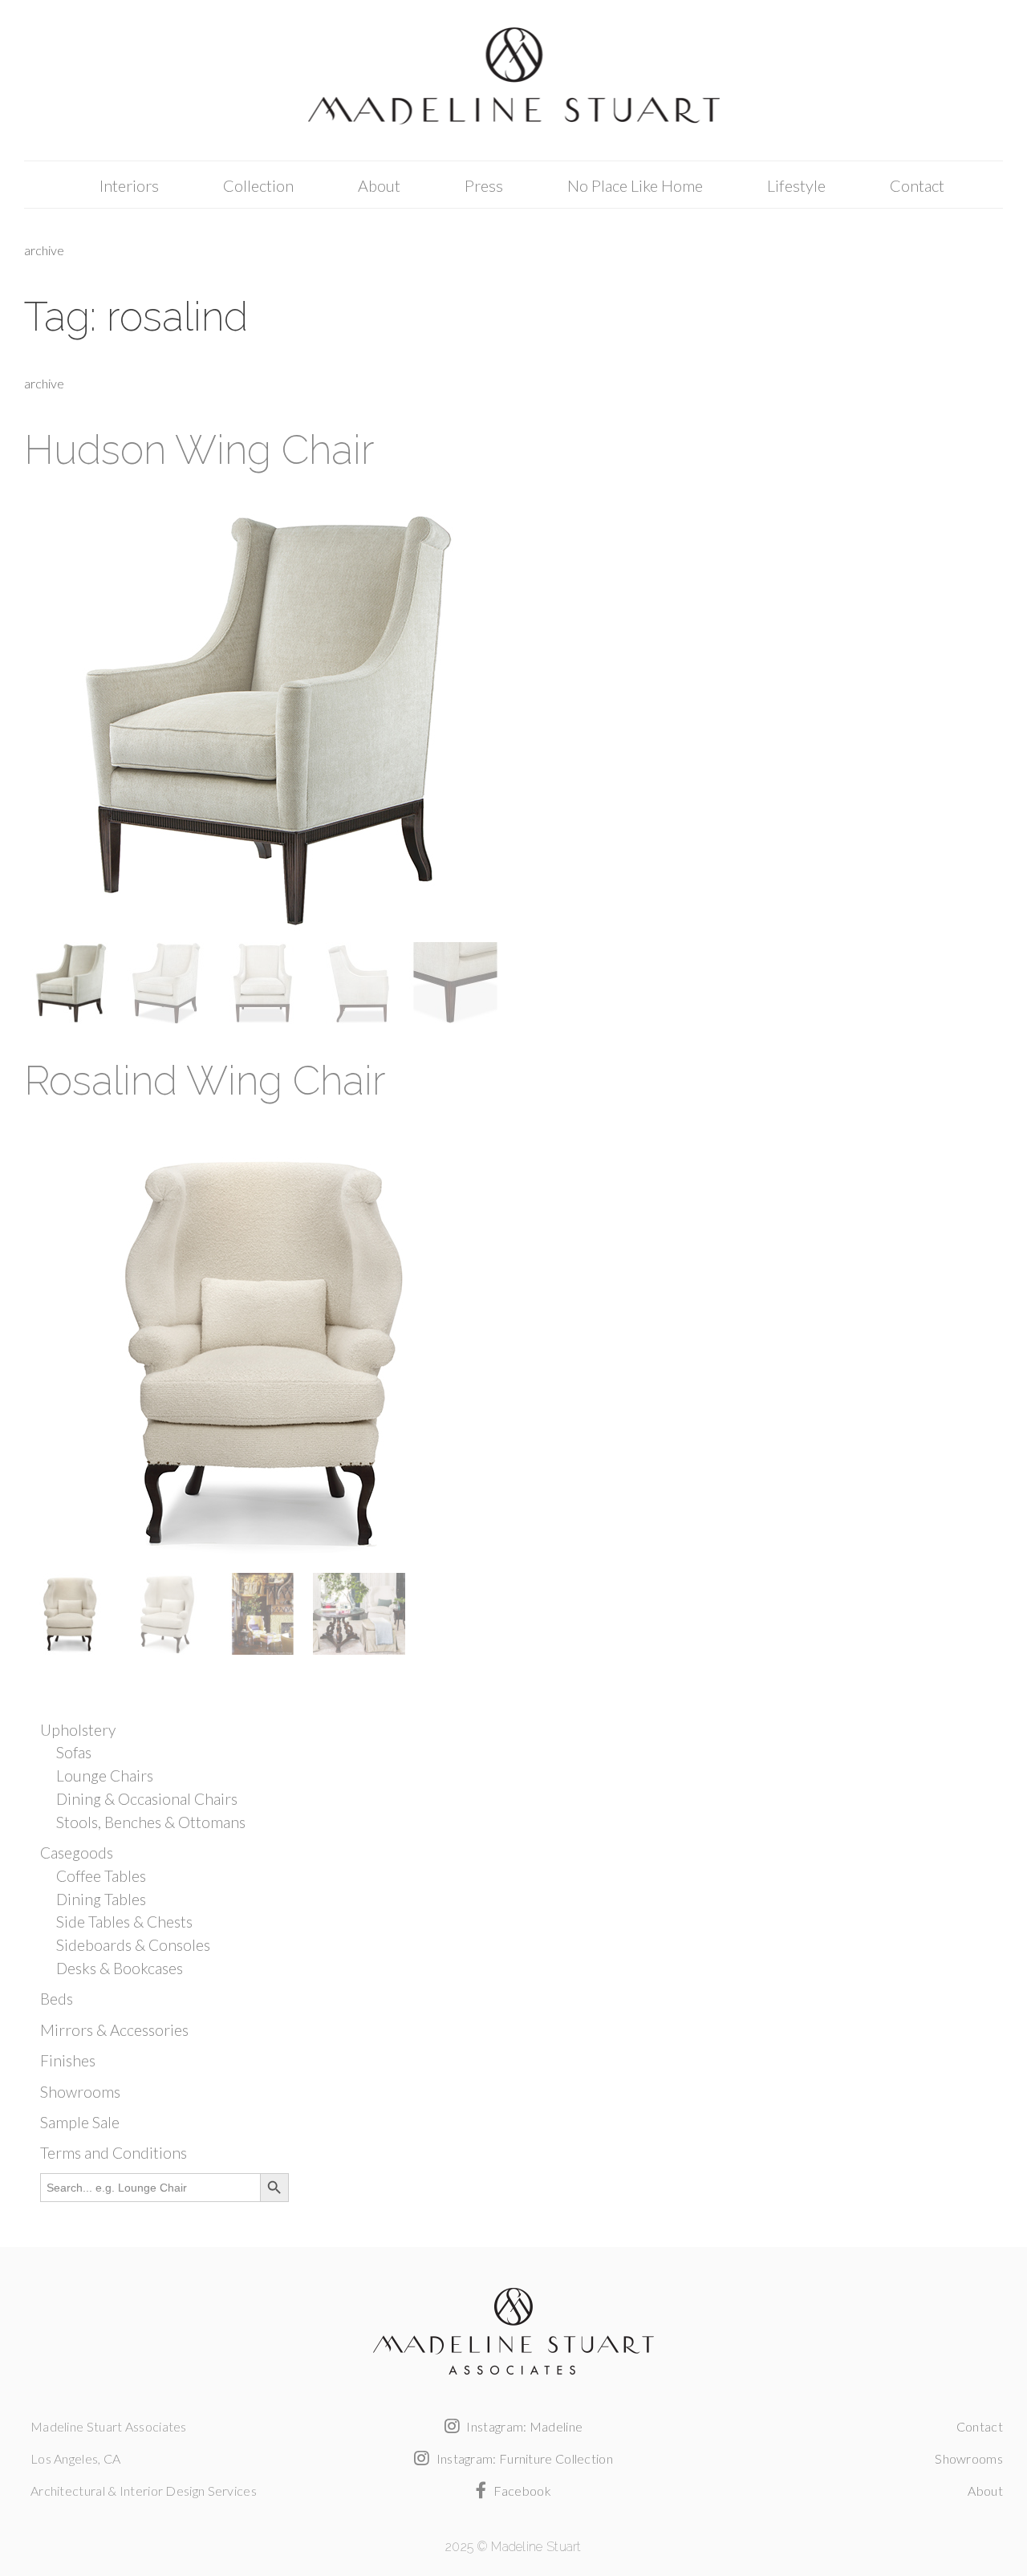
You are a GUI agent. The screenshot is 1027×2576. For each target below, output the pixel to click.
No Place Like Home (635, 185)
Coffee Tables (101, 1876)
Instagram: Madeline (523, 2426)
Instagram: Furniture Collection (523, 2458)
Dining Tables (101, 1899)
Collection (258, 185)
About (379, 185)
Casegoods (77, 1853)
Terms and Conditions (114, 2153)
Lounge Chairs (105, 1776)
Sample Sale (80, 2122)
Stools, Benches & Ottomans (151, 1822)
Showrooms (80, 2092)
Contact (917, 185)
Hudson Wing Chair (199, 450)
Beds (57, 1999)
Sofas (74, 1752)
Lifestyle (796, 185)
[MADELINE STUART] (513, 81)
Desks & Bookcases (120, 1968)
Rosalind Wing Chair (205, 1081)
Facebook (521, 2491)
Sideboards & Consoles (133, 1945)
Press (484, 185)
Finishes (68, 2060)
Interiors (129, 185)
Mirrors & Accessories (114, 2030)
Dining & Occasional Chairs (147, 1799)
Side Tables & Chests (124, 1922)
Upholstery (78, 1730)
